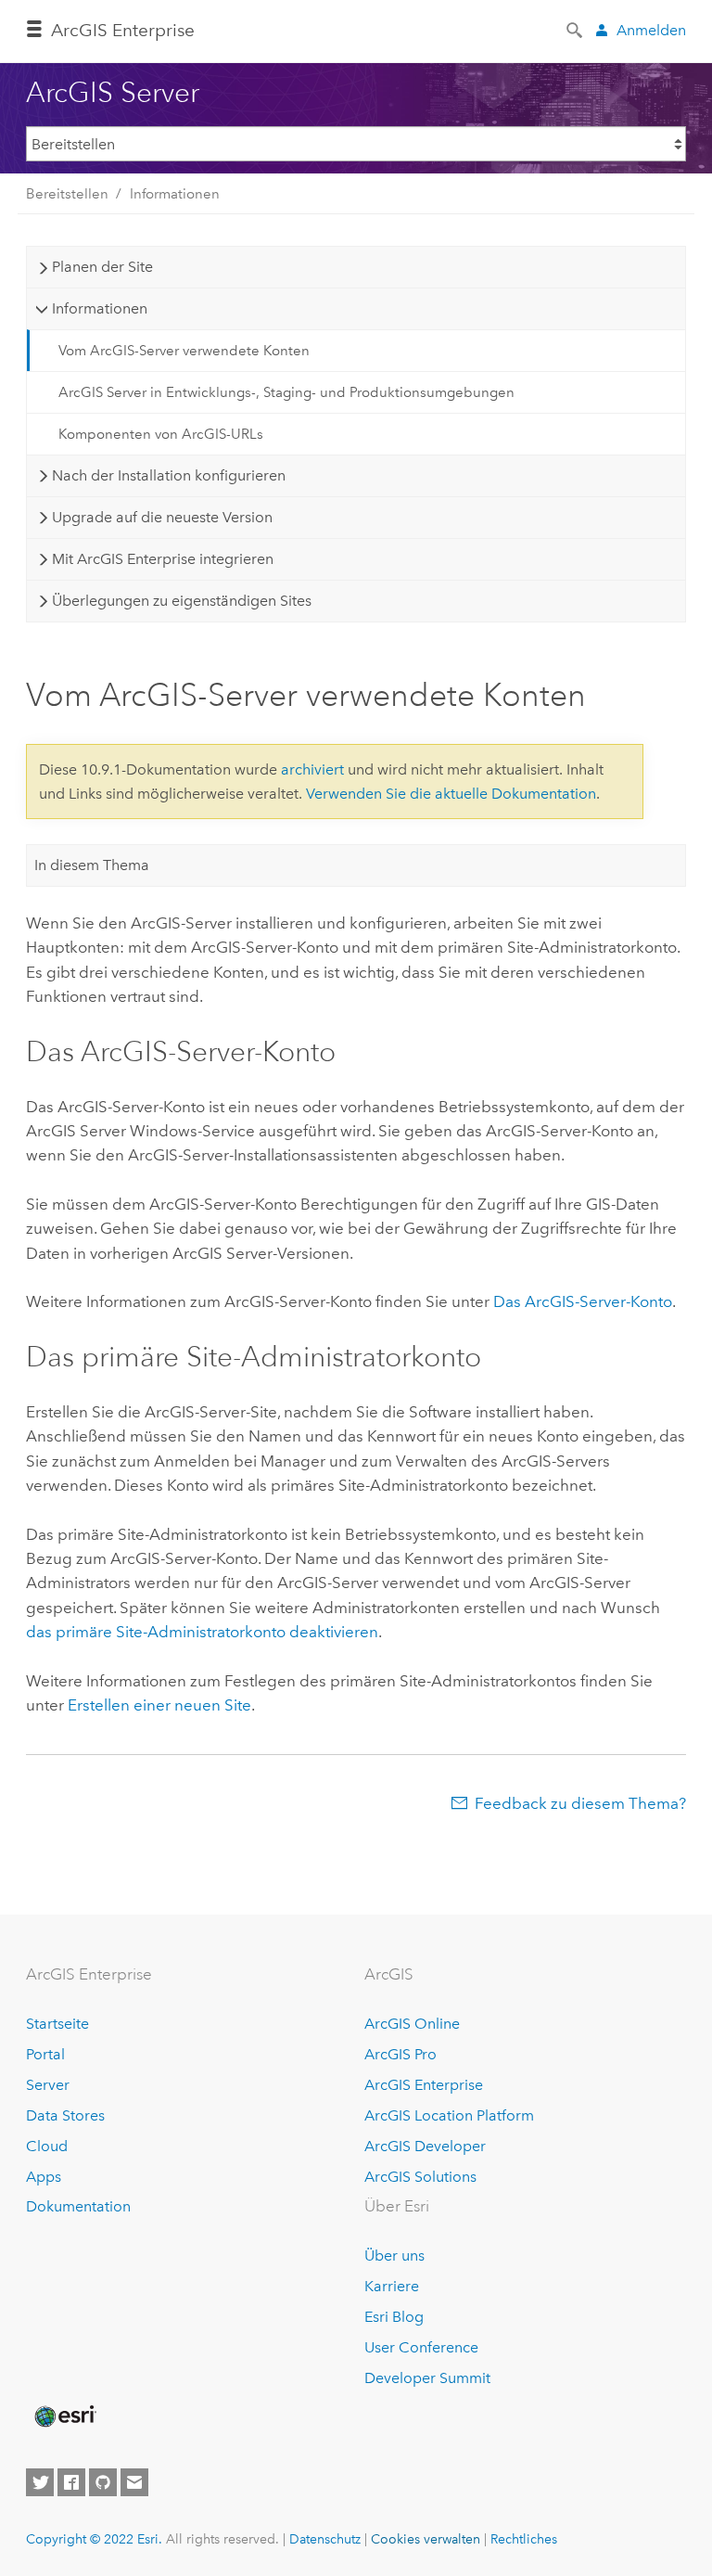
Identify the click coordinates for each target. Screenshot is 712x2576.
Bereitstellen (67, 194)
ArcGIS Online (412, 2024)
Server (48, 2085)
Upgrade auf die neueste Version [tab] (162, 517)
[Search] (576, 29)
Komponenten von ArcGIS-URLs (161, 434)
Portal (45, 2054)
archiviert (312, 769)
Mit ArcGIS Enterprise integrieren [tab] (163, 559)
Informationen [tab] (100, 308)
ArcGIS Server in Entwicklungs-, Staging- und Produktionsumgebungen (286, 392)
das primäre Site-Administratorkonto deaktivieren (202, 1632)
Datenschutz (325, 2539)
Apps (44, 2177)
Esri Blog (394, 2317)
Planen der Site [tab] (102, 267)
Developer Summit (427, 2378)
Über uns (394, 2256)
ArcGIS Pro (400, 2054)
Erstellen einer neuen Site (159, 1705)
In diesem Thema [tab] (92, 865)
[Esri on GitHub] (103, 2482)
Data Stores (65, 2115)
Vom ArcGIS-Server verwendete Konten (184, 351)
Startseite (57, 2024)
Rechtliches (524, 2539)
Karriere (392, 2286)
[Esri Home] (64, 2416)
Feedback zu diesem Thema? (580, 1803)
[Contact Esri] (134, 2482)
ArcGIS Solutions (420, 2177)
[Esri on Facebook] (71, 2482)
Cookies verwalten (426, 2539)
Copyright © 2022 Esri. (94, 2539)
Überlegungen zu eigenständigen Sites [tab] (182, 601)
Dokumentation (78, 2206)
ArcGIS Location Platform (449, 2115)
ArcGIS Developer (425, 2146)
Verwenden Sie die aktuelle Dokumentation (451, 794)
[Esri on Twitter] (40, 2482)
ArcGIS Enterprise (123, 30)
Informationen (175, 194)
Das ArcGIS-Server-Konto (583, 1301)
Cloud (47, 2146)
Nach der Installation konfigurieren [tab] (169, 475)
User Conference (421, 2347)
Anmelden (651, 30)
